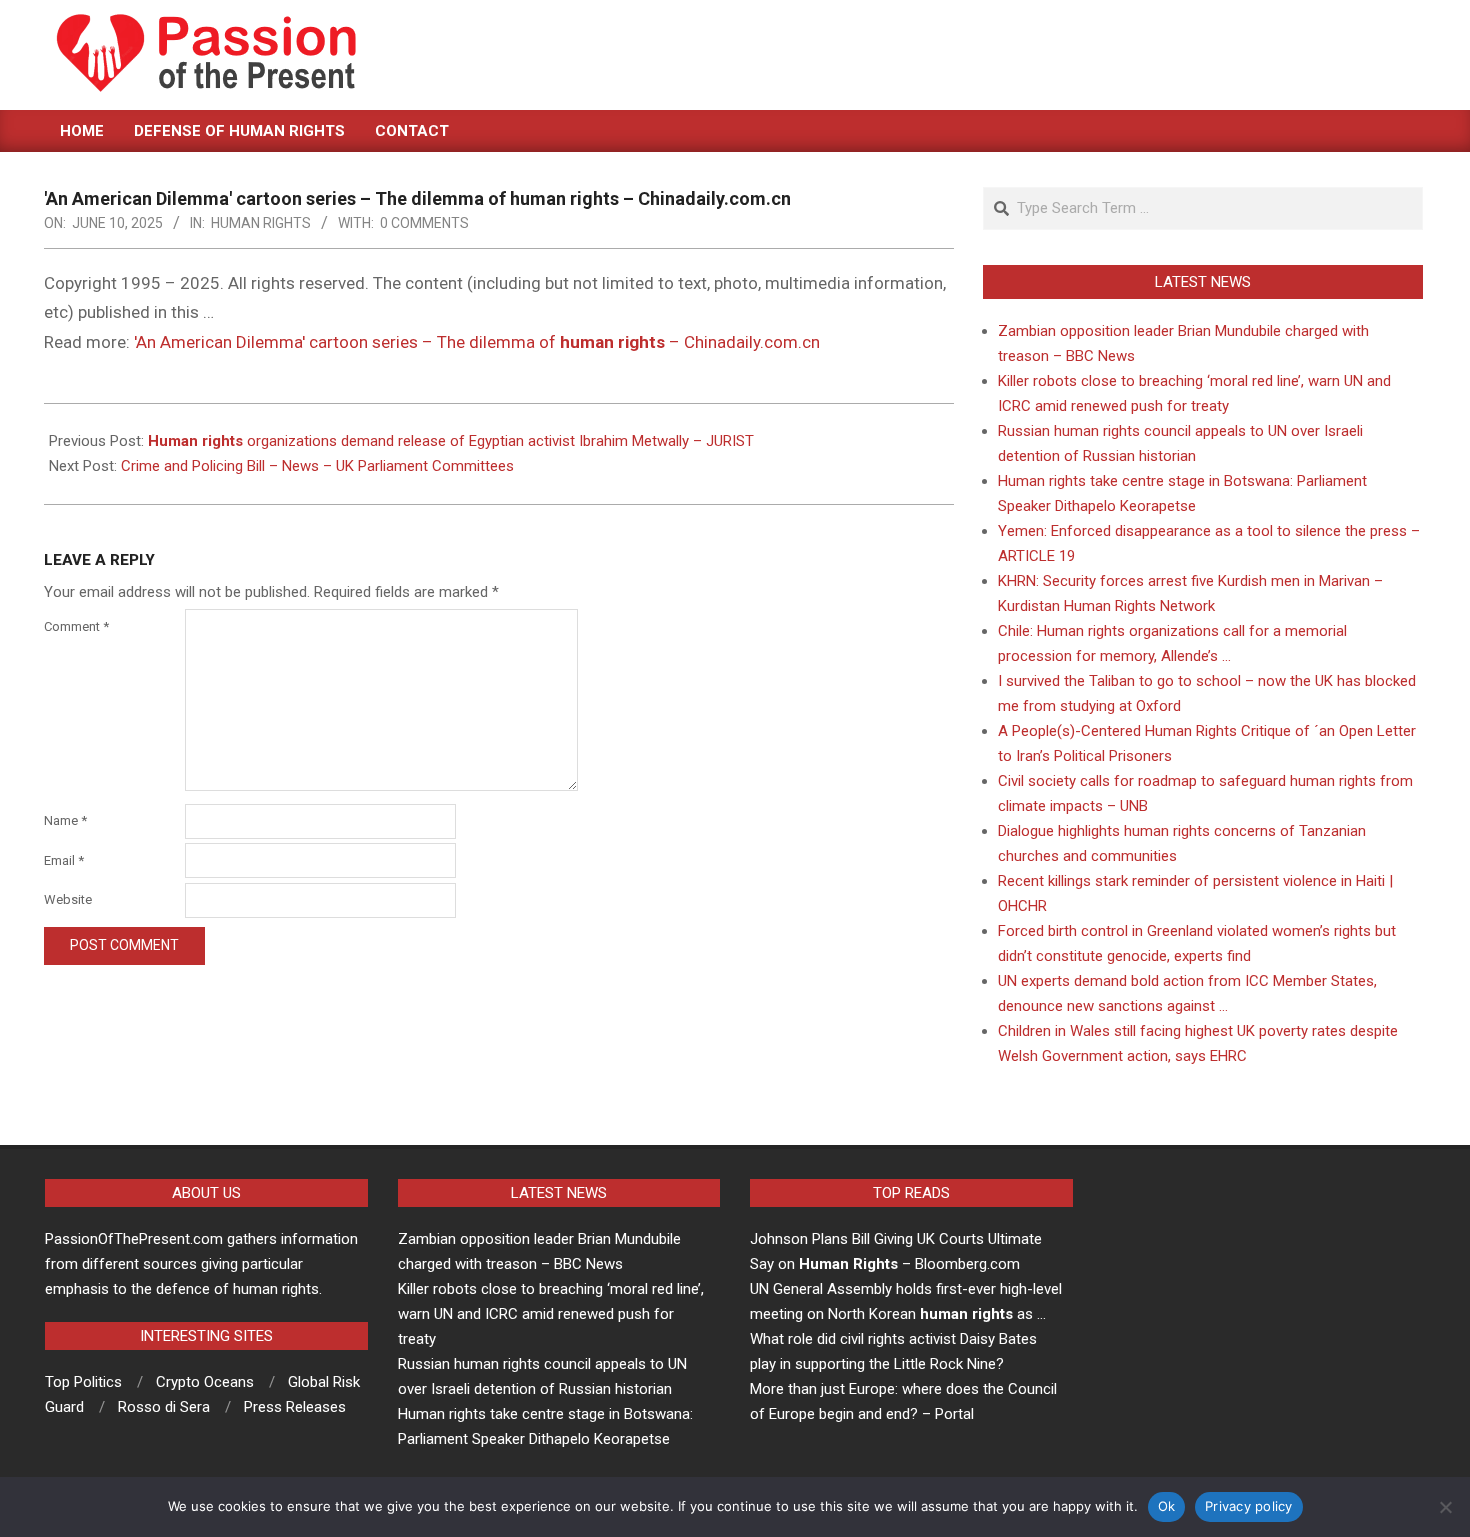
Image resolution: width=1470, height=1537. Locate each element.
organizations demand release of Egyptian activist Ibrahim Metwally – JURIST (451, 441)
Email (64, 860)
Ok (1167, 1506)
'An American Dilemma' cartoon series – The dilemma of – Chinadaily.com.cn (477, 342)
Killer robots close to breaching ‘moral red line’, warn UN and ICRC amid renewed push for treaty (551, 1314)
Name (65, 820)
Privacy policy (1249, 1506)
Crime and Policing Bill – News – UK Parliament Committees (317, 466)
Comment (76, 626)
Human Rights (261, 223)
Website (68, 899)
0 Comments (424, 223)
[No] (1445, 1507)
